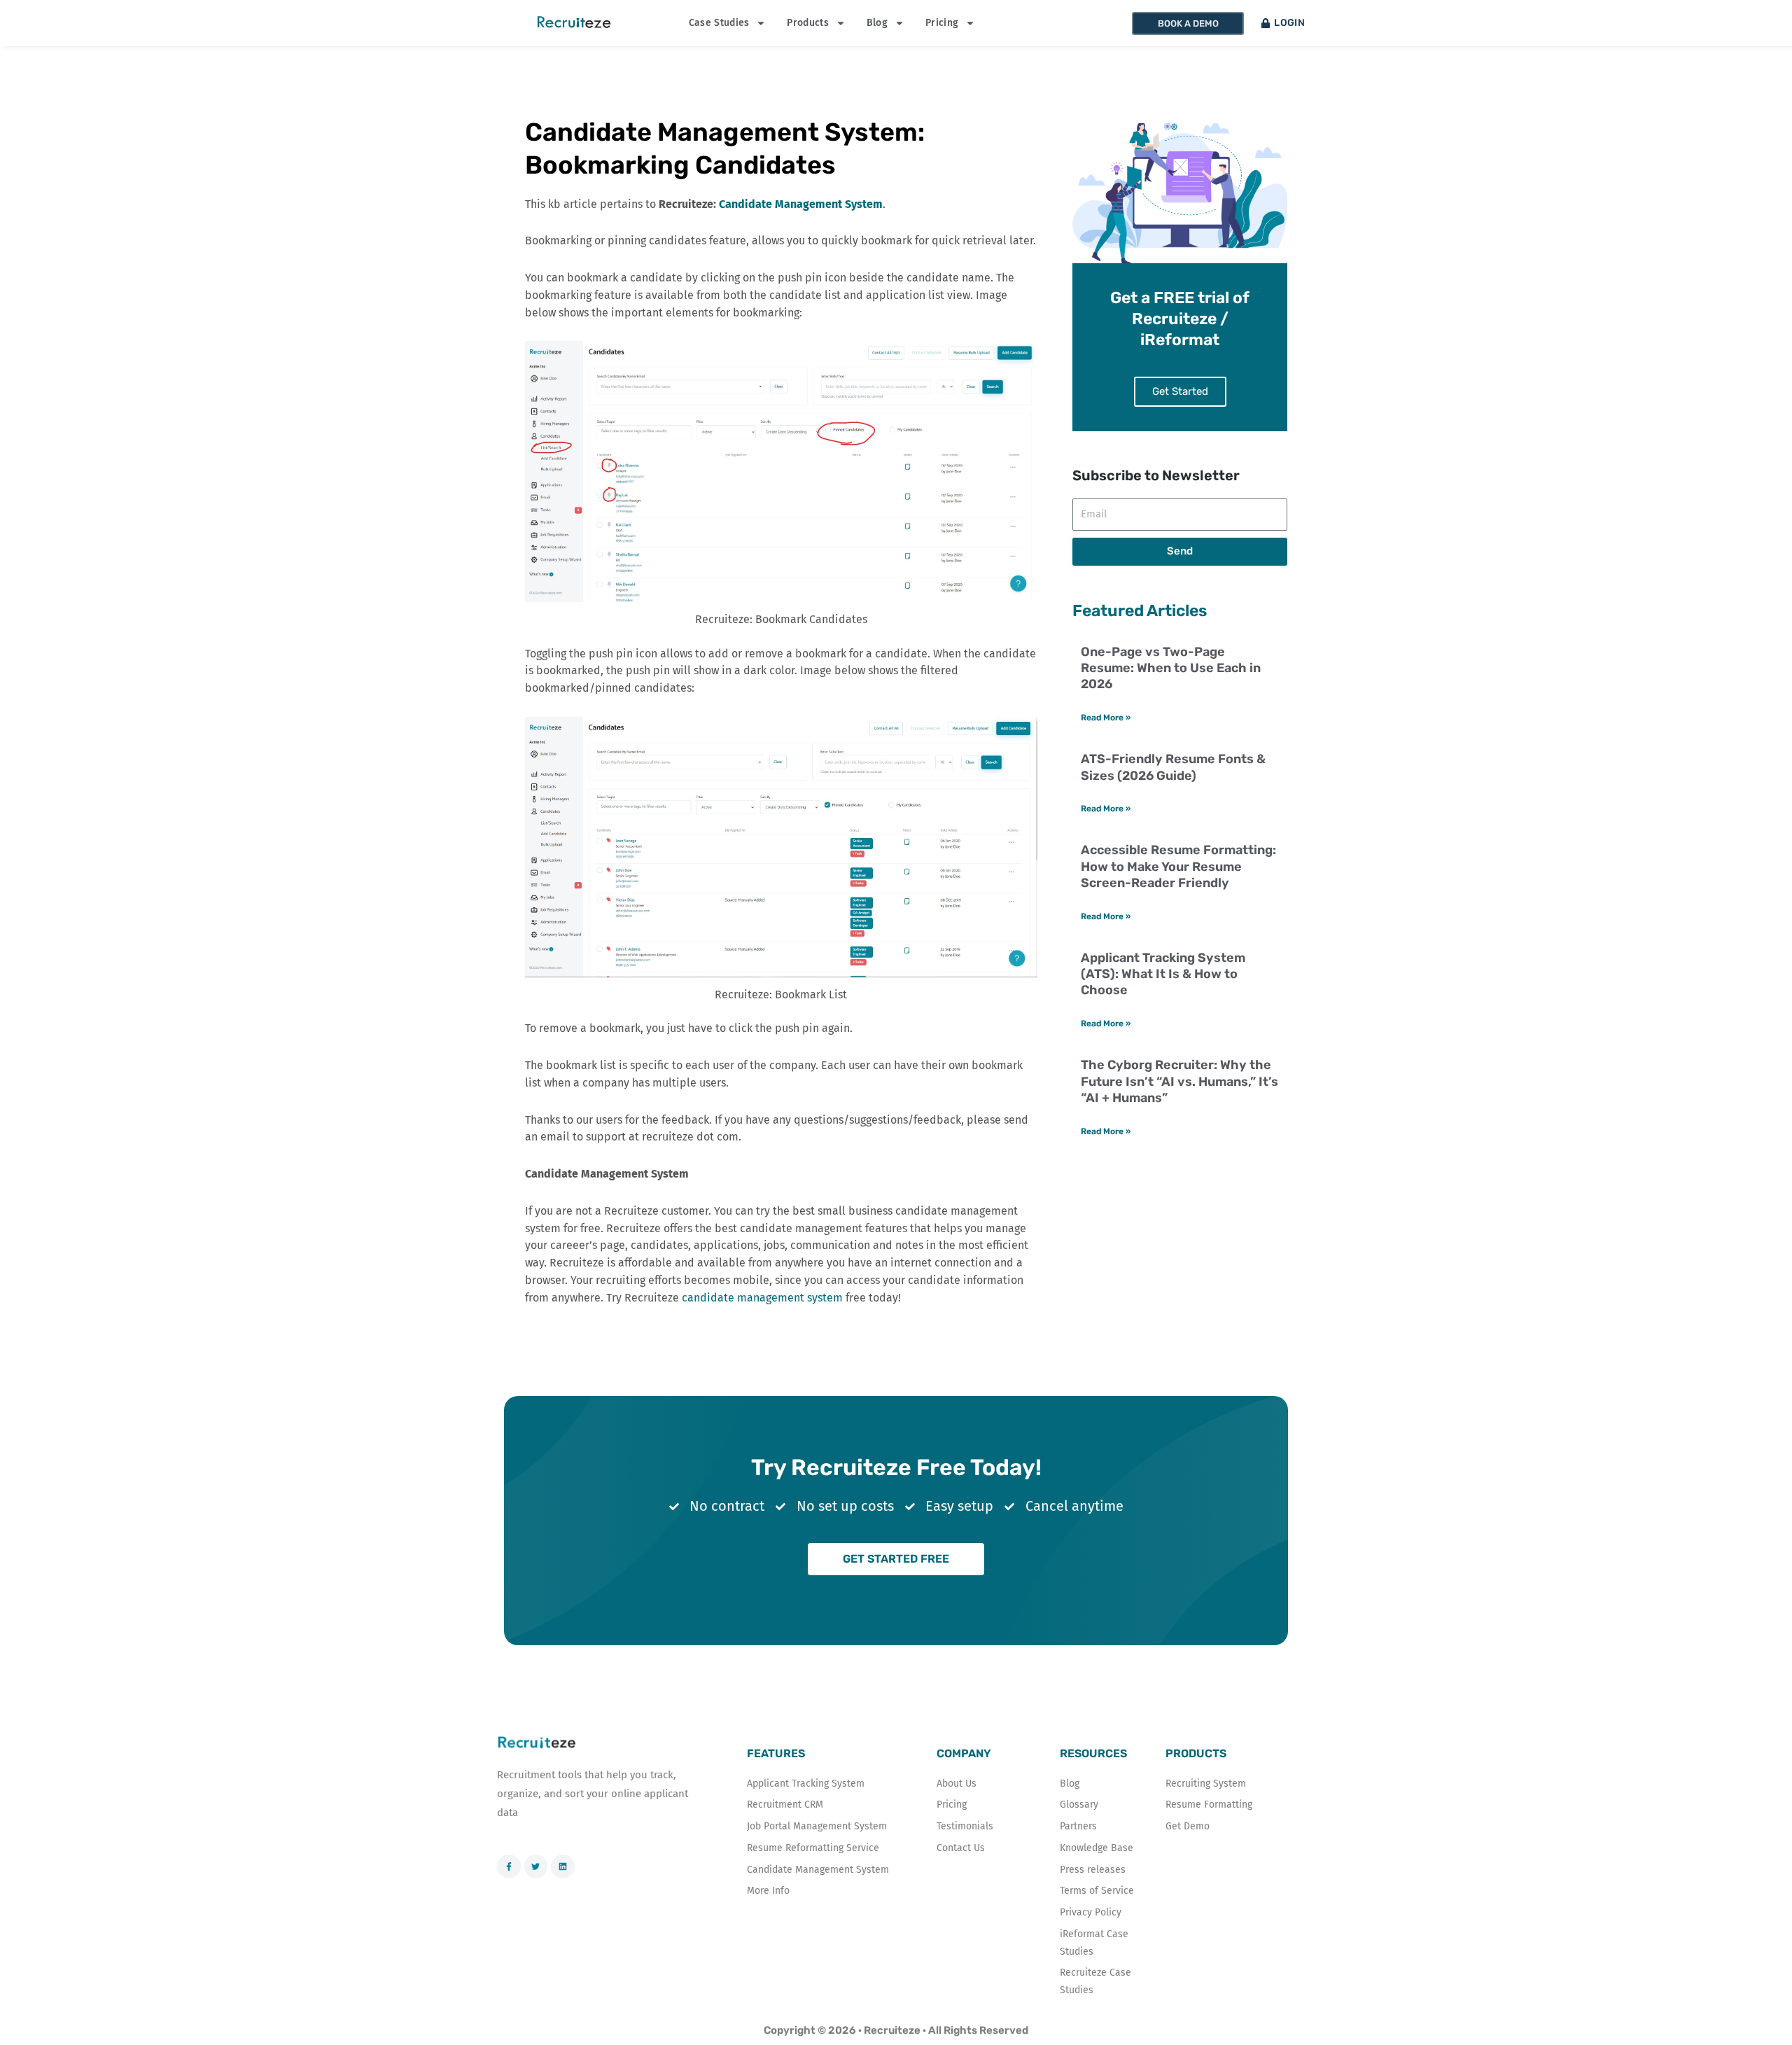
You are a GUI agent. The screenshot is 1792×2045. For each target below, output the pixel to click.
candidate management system (762, 1298)
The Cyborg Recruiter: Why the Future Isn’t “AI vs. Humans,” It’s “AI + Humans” (1179, 1081)
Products (807, 23)
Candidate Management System (801, 204)
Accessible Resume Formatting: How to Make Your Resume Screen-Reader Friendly (1178, 866)
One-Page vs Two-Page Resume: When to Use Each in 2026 (1171, 668)
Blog (877, 23)
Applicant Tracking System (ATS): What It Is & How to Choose (1163, 974)
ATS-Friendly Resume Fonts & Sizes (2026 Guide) (1173, 767)
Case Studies (719, 23)
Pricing (942, 23)
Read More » (1106, 718)
